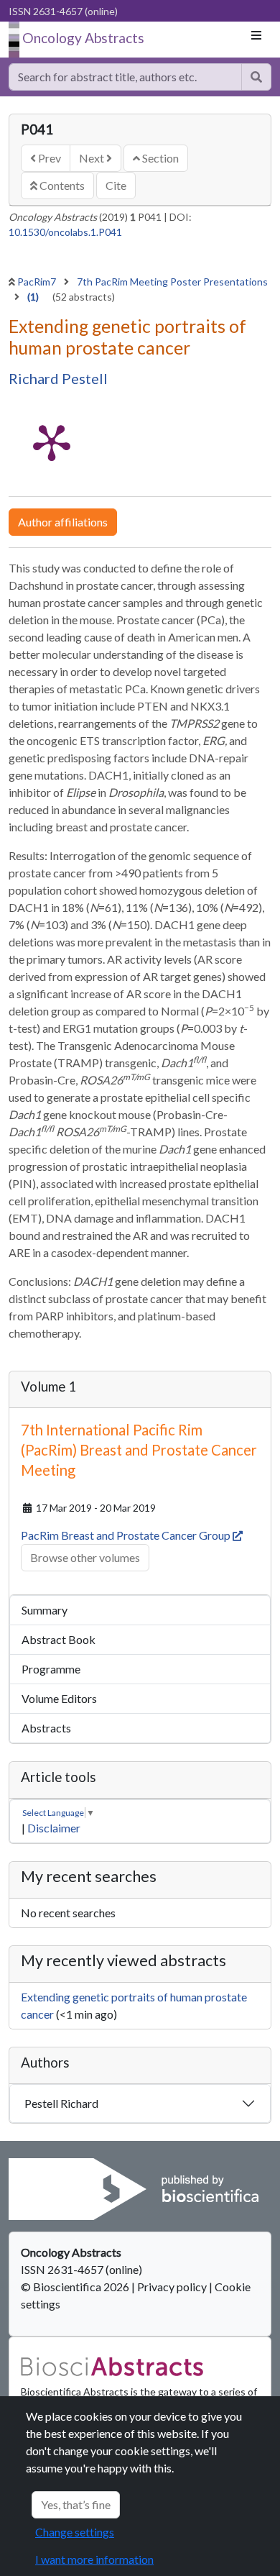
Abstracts (46, 1728)
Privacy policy (172, 2287)
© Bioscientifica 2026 (76, 2287)
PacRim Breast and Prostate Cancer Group (127, 1535)
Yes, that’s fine (76, 2504)
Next (93, 158)
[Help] (256, 77)
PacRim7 (38, 282)
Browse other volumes (85, 1557)
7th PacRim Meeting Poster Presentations (172, 282)
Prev (48, 158)
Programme (51, 1669)
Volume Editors (59, 1698)
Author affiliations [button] (63, 522)
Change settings (75, 2532)
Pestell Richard (61, 2103)
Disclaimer (54, 1828)
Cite (116, 185)
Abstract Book (59, 1639)
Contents (61, 185)
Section (159, 158)
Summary (45, 1610)
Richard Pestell (58, 378)
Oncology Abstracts (83, 38)
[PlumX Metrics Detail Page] (52, 442)
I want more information (94, 2559)
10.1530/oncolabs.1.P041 (65, 232)
